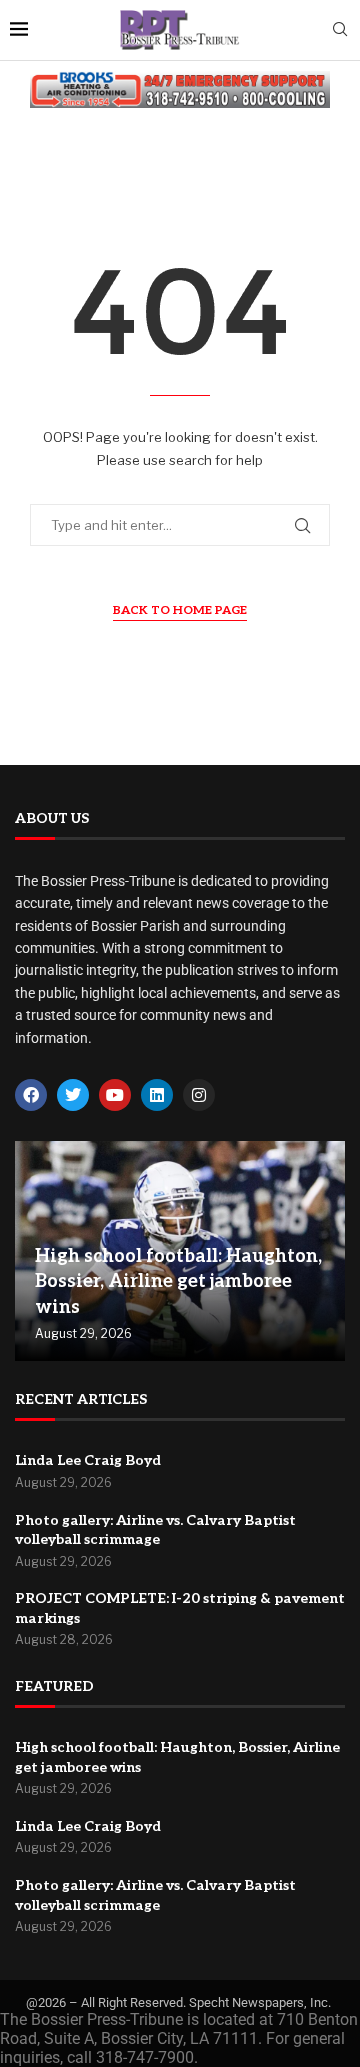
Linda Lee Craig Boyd (88, 1460)
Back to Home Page (180, 610)
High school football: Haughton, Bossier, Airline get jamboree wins (178, 1281)
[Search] (340, 30)
